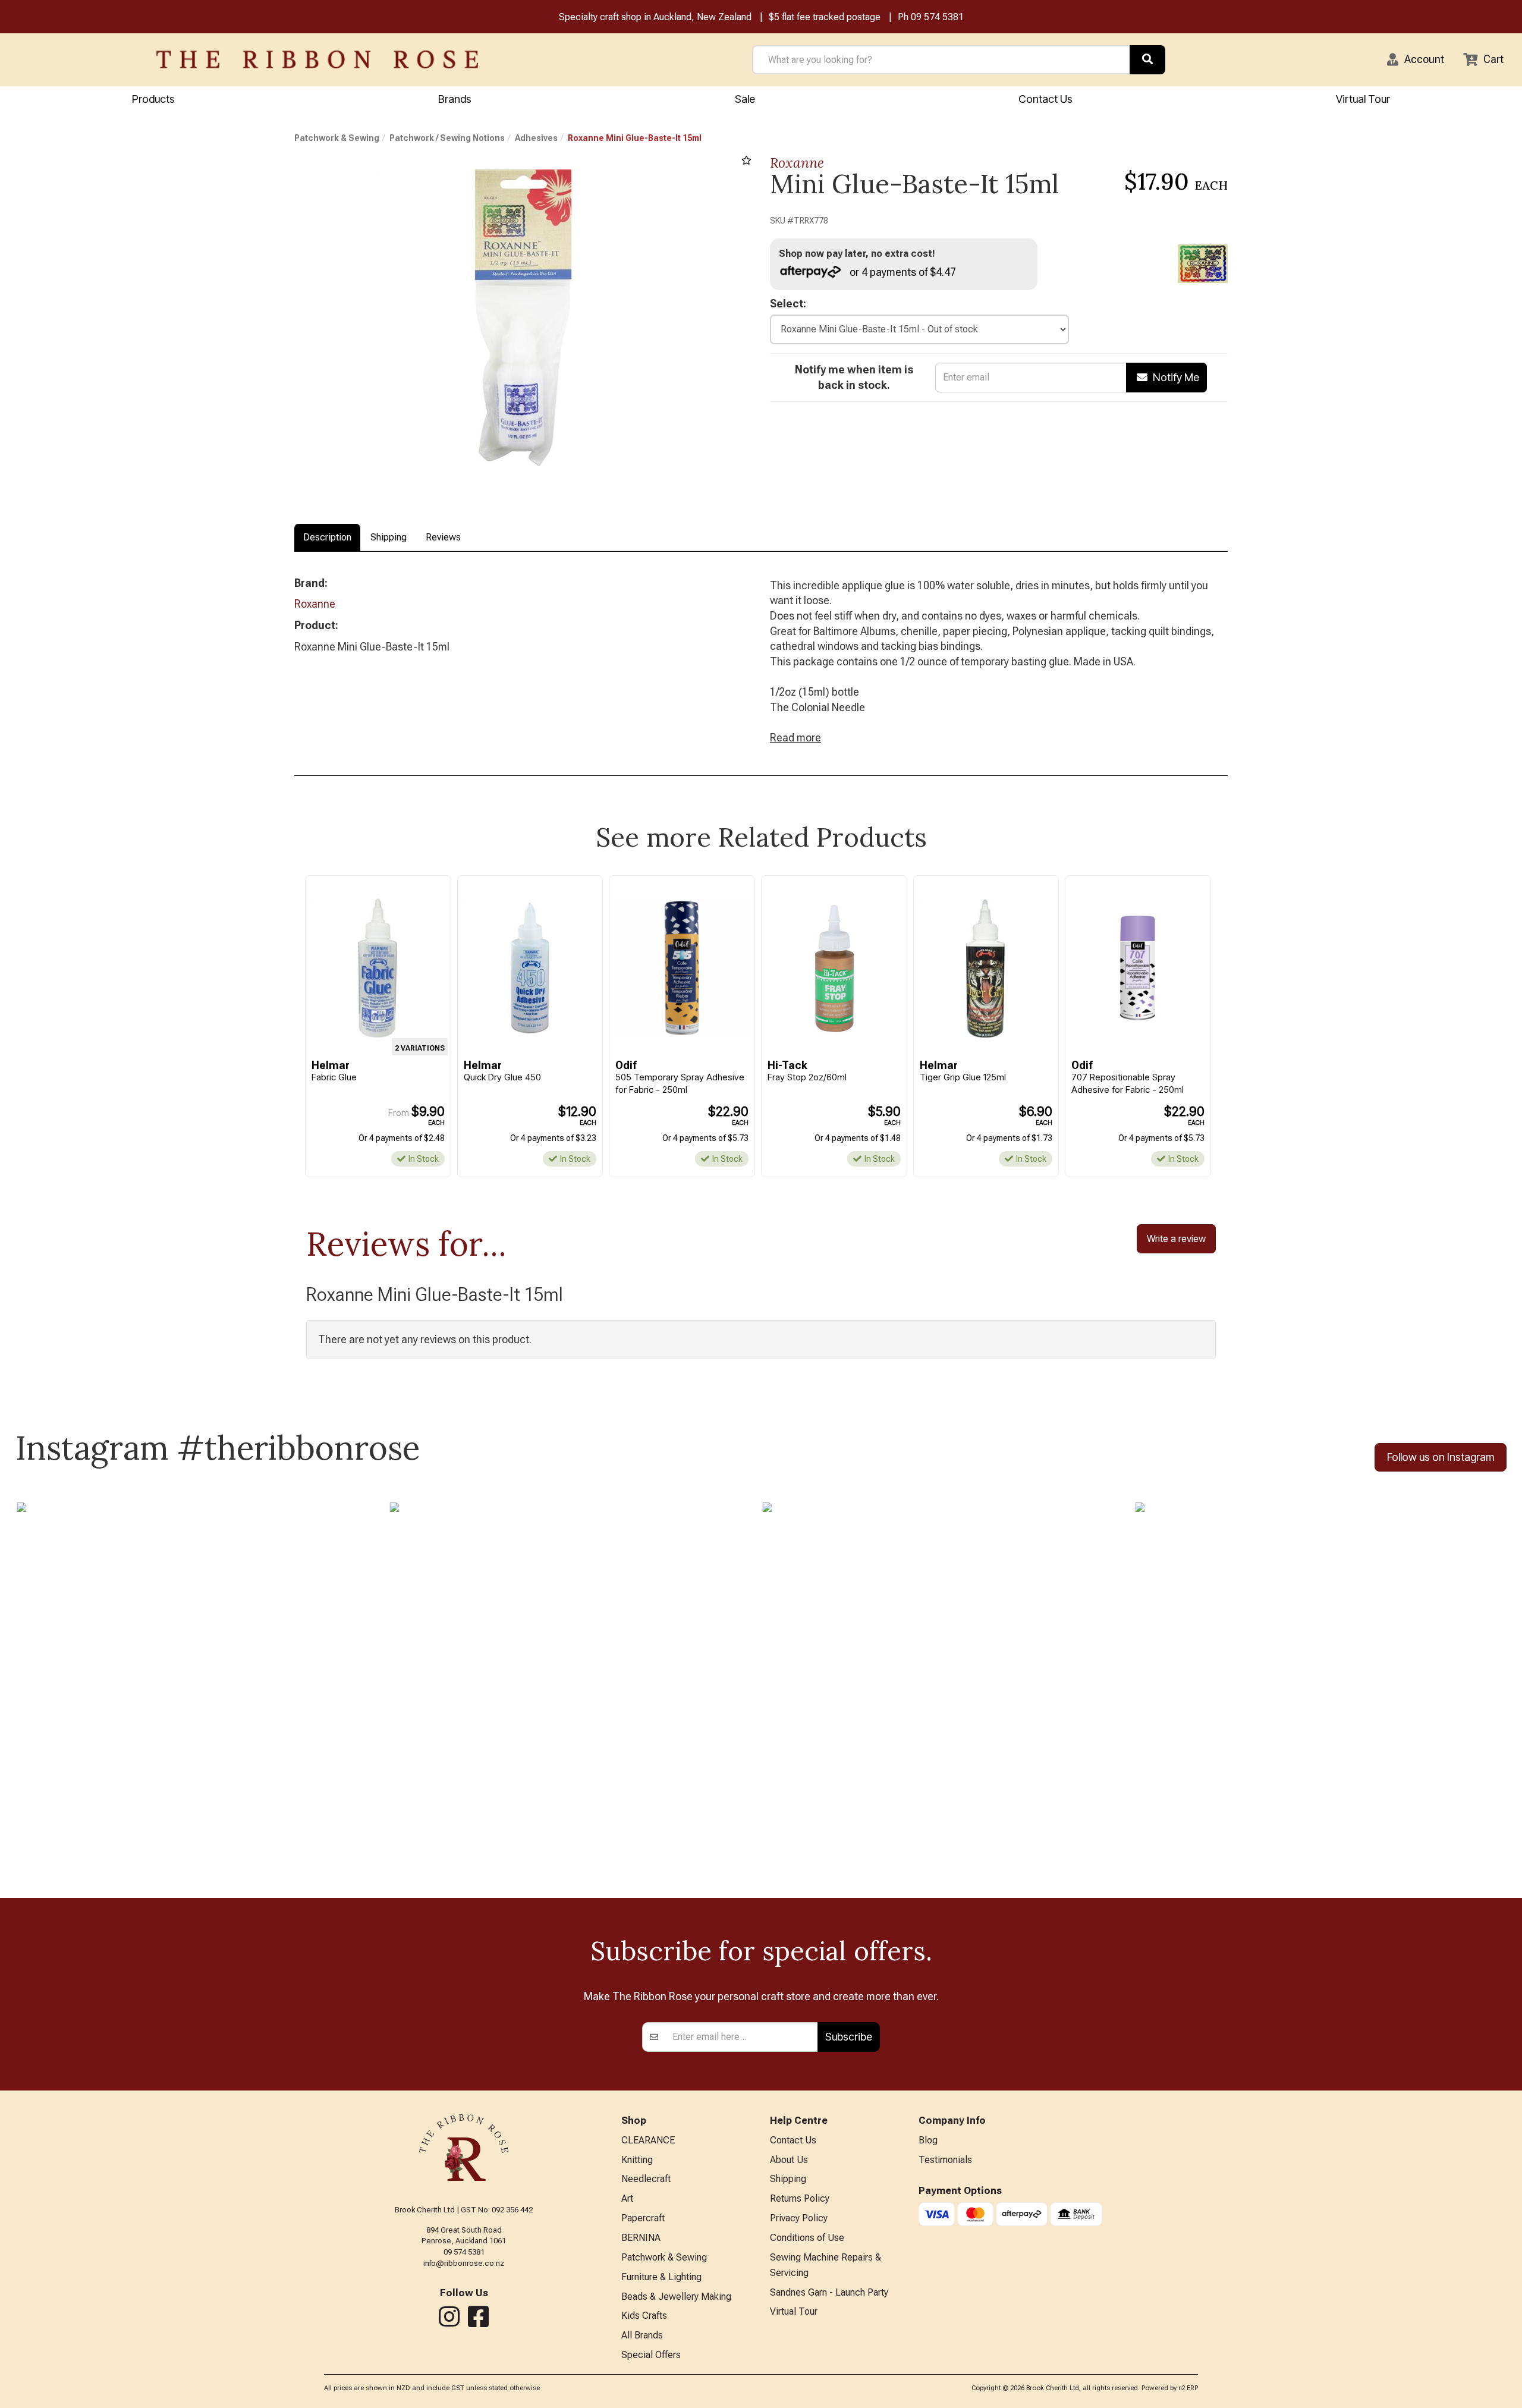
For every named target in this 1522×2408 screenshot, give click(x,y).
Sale (745, 99)
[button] (1416, 59)
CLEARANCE (648, 2140)
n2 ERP (1188, 2388)
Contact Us (1045, 99)
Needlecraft (646, 2179)
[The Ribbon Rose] (317, 59)
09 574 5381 (937, 17)
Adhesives (536, 138)
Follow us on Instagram (1441, 1457)
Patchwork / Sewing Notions (447, 138)
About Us (789, 2160)
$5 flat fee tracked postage (825, 17)
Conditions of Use (807, 2238)
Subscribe (849, 2037)
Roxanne (797, 163)
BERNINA (641, 2238)
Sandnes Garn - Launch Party (829, 2292)
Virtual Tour (1363, 99)
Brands (455, 99)
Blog (928, 2140)
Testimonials (945, 2160)
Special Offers (651, 2355)
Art (627, 2198)
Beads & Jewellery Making (676, 2297)
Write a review (1176, 1238)
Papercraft (643, 2218)
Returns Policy (800, 2198)
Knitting (637, 2160)
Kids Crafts (644, 2316)
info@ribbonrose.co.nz (464, 2263)
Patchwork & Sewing (337, 138)
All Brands (642, 2335)
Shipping (389, 537)
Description (327, 537)
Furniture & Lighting (661, 2277)
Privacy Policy (799, 2218)
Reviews (443, 537)
